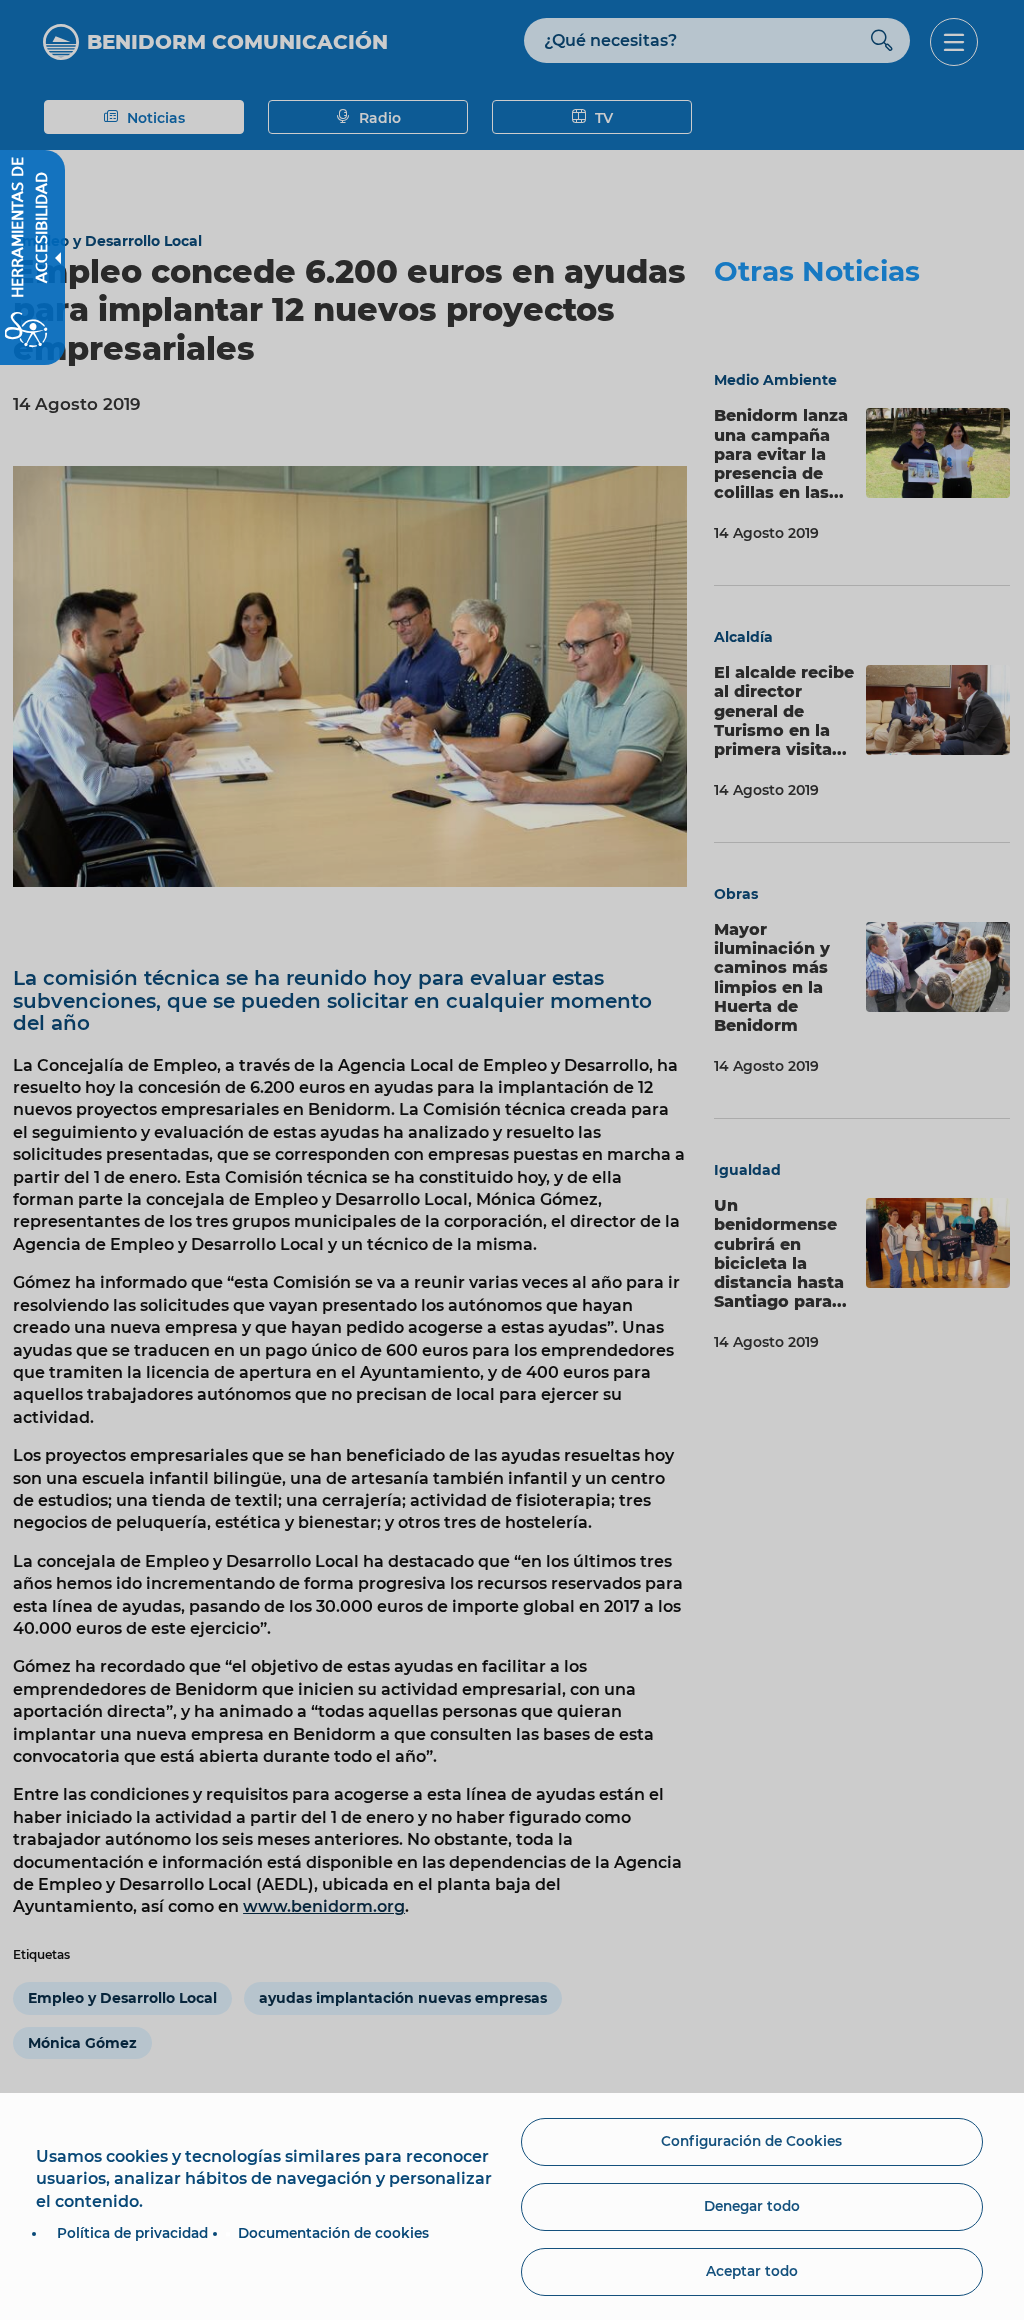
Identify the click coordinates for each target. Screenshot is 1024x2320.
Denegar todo (752, 2206)
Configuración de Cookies (751, 2141)
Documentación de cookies (333, 2233)
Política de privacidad (132, 2233)
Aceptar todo (752, 2271)
